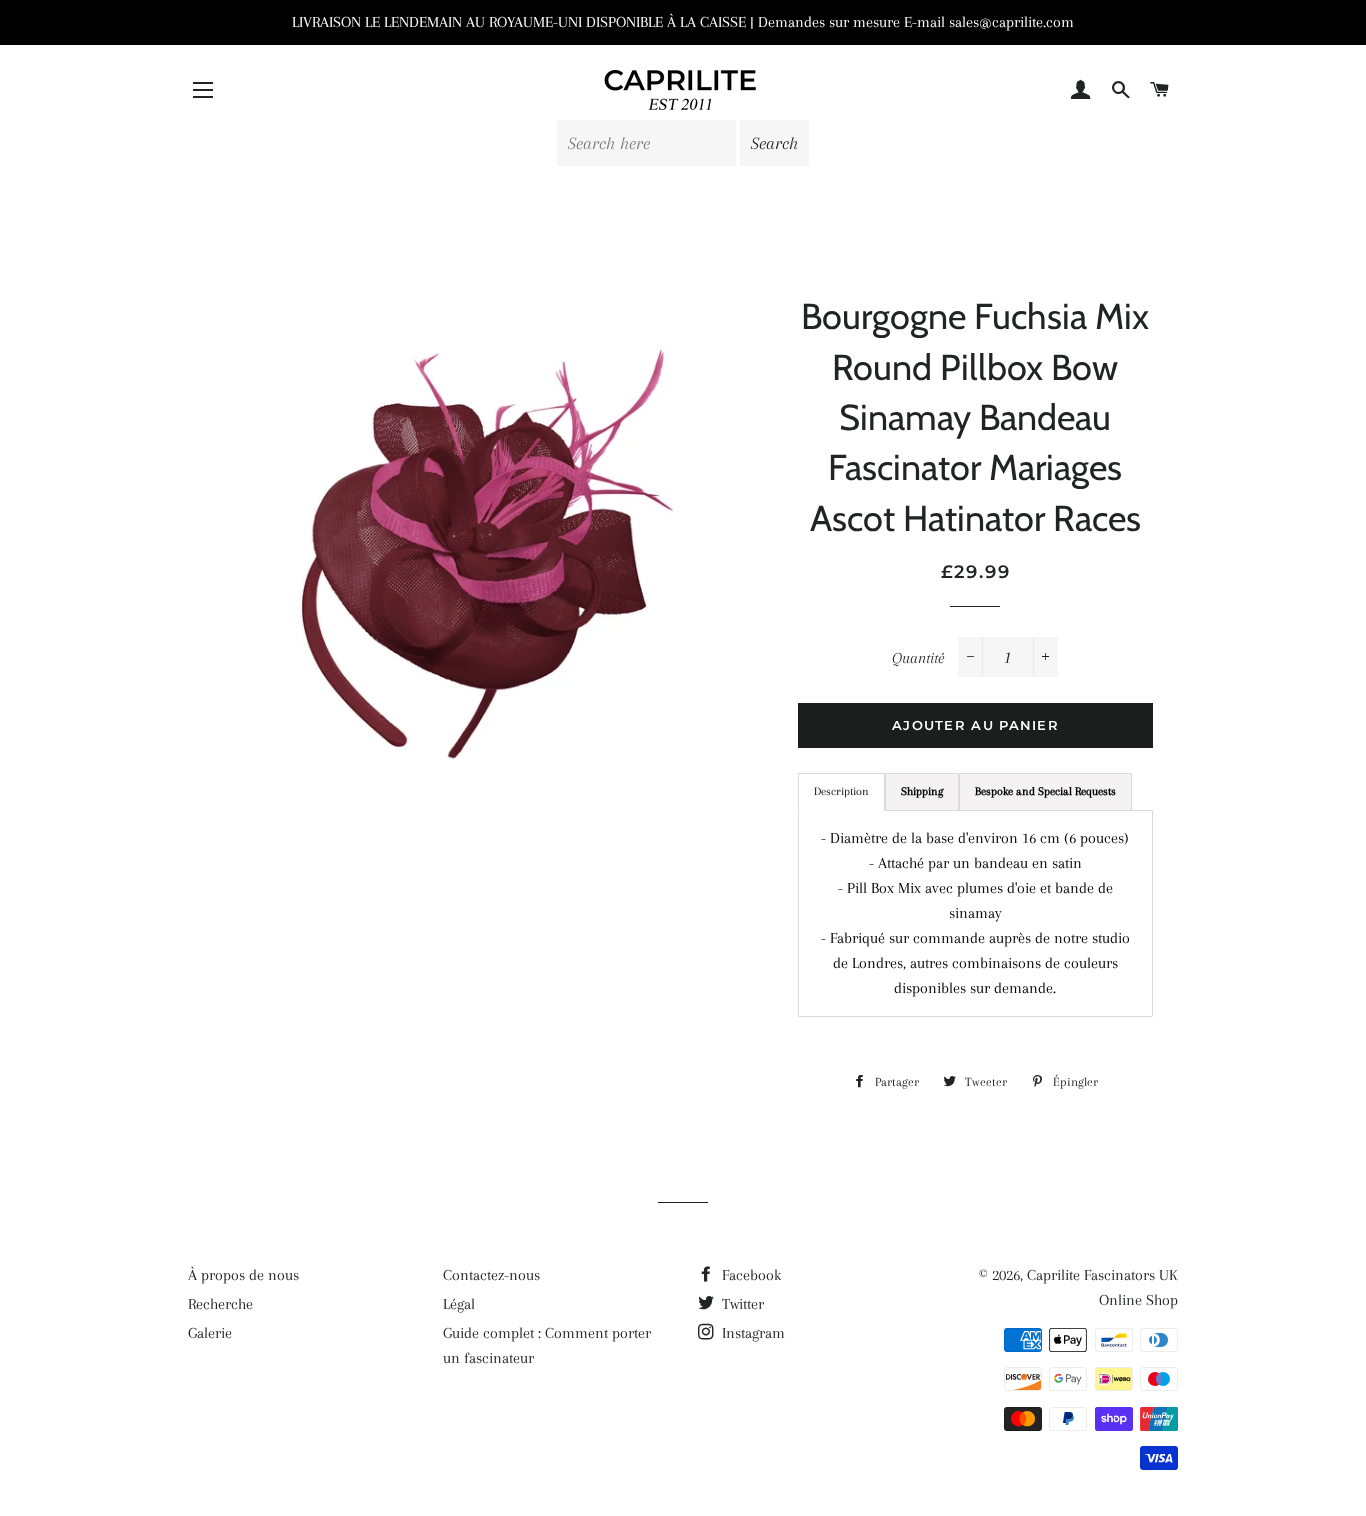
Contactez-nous (491, 1275)
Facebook (749, 1275)
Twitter (741, 1304)
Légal (459, 1304)
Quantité (918, 658)
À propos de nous (243, 1275)
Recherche (220, 1304)
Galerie (210, 1333)
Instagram (751, 1333)
